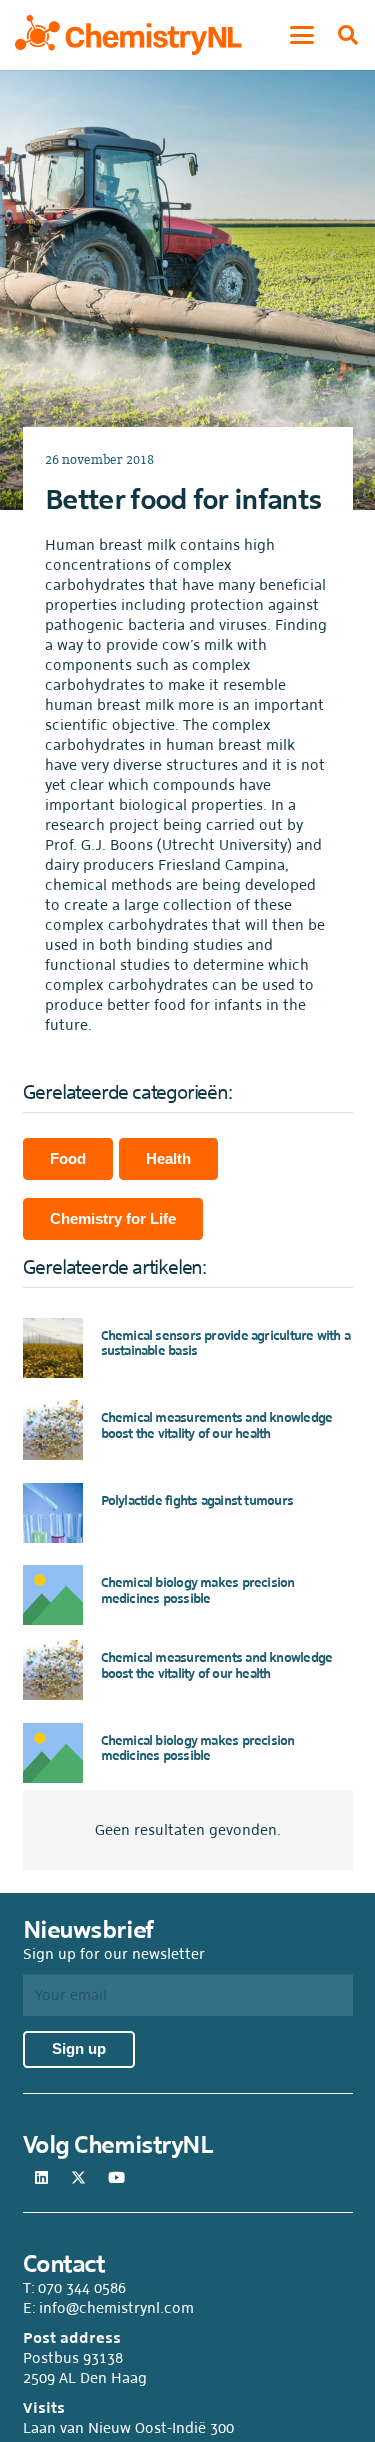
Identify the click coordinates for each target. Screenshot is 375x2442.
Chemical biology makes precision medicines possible (198, 1590)
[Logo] (128, 35)
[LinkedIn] (42, 2178)
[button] (302, 35)
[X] (79, 2178)
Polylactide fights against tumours (197, 1500)
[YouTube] (117, 2178)
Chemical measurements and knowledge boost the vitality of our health (217, 1425)
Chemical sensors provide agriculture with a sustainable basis (225, 1343)
